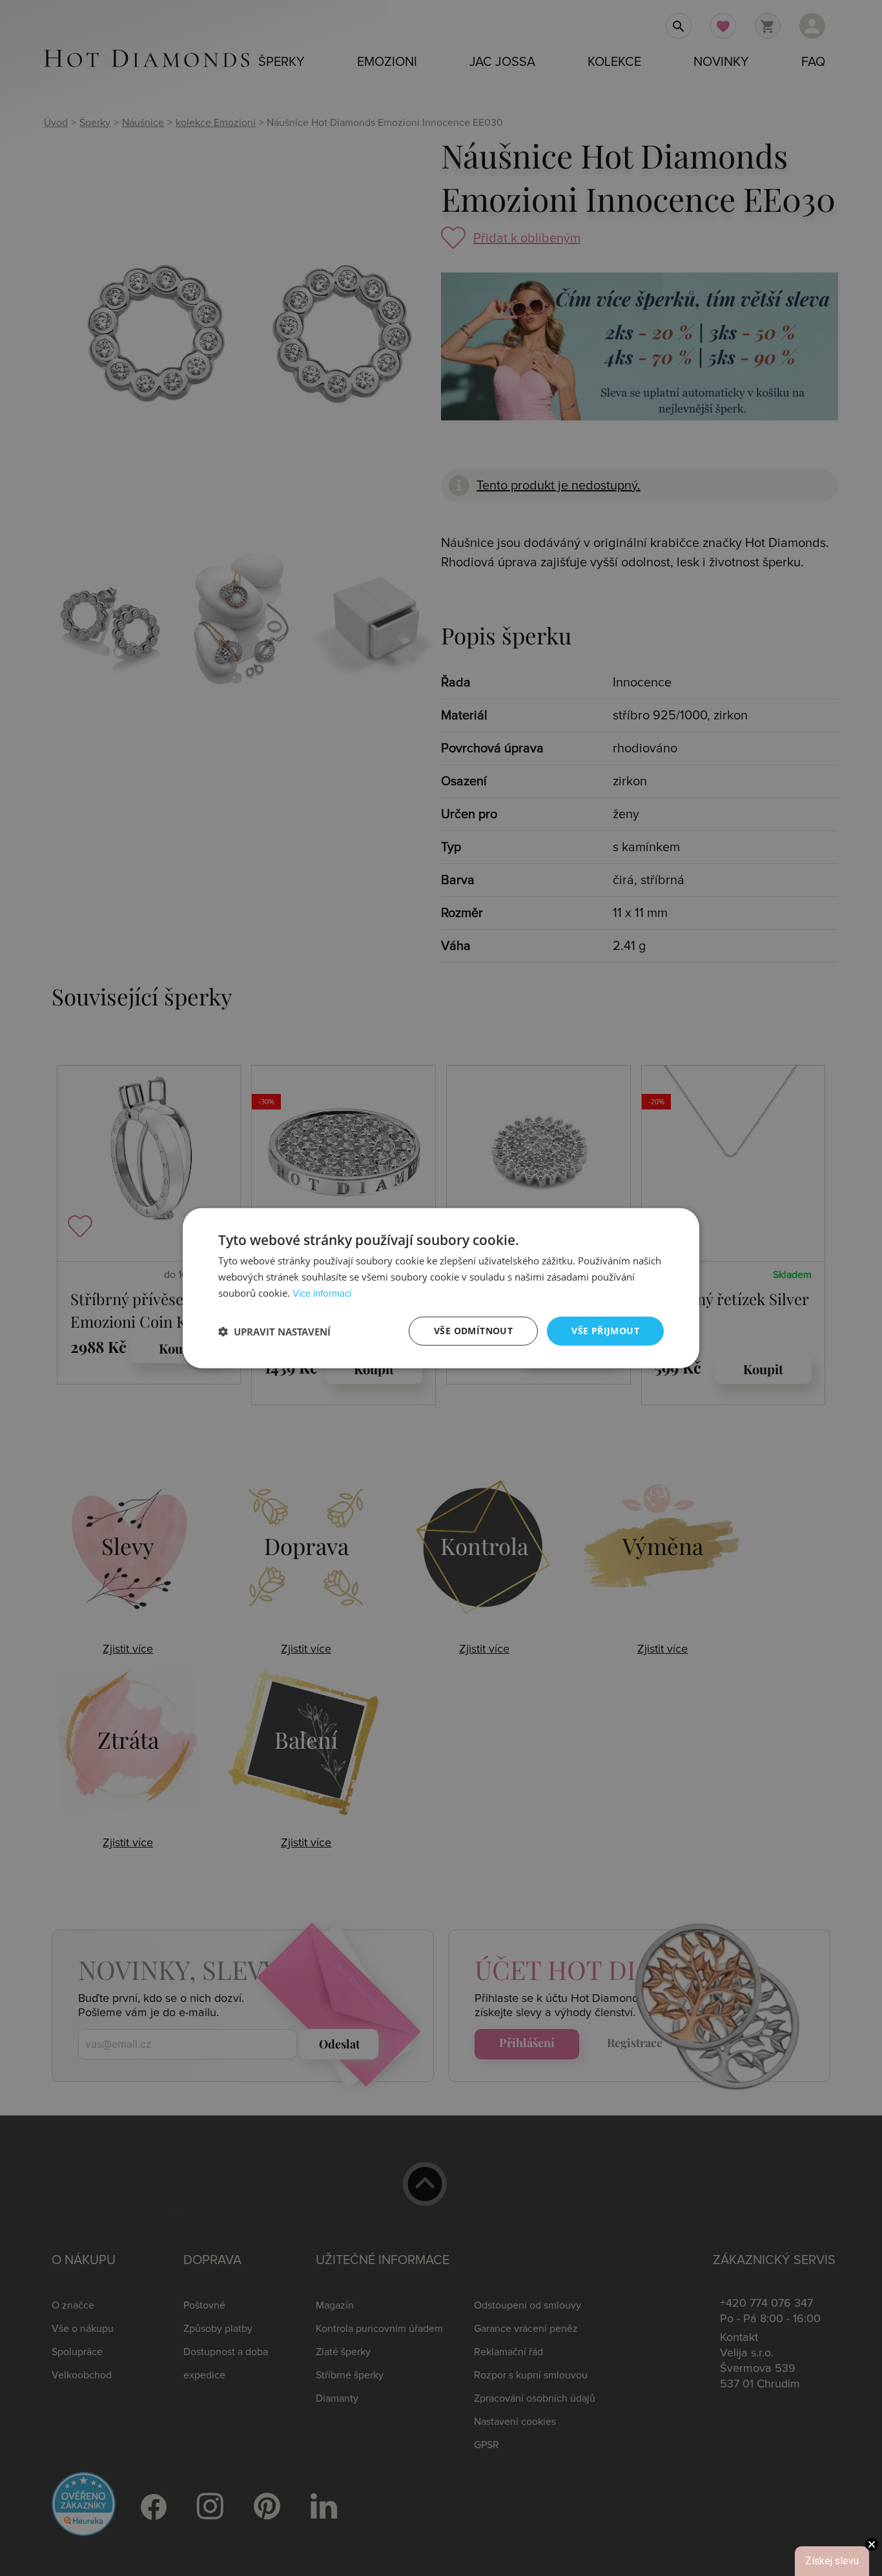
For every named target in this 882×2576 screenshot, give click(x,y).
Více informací (322, 1294)
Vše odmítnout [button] (473, 1331)
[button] (274, 1331)
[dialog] (441, 1288)
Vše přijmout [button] (605, 1331)
